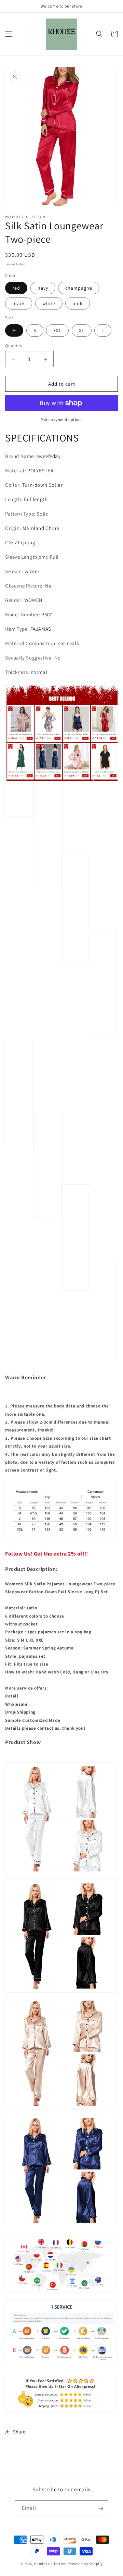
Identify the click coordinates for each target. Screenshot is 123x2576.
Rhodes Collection (50, 2564)
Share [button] (19, 2432)
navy (43, 288)
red (16, 288)
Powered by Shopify (85, 2564)
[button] (9, 34)
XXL (57, 330)
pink (78, 303)
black (19, 303)
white (49, 303)
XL (82, 330)
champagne (79, 288)
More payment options (62, 419)
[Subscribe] (100, 2508)
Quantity (14, 346)
